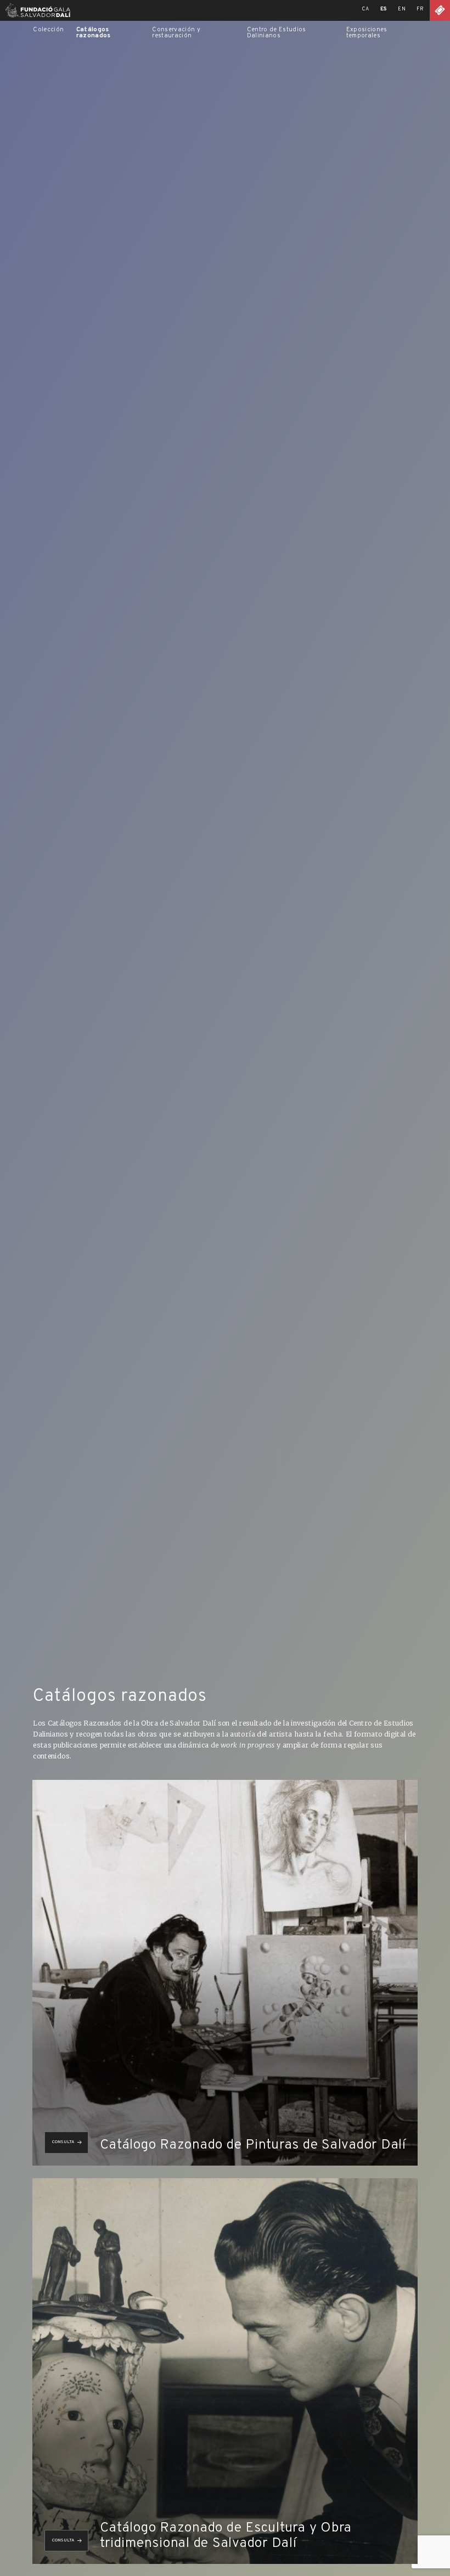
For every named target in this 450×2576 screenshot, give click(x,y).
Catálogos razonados (94, 33)
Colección (48, 30)
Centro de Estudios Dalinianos (277, 33)
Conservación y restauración (176, 33)
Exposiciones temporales (367, 33)
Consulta (63, 2142)
